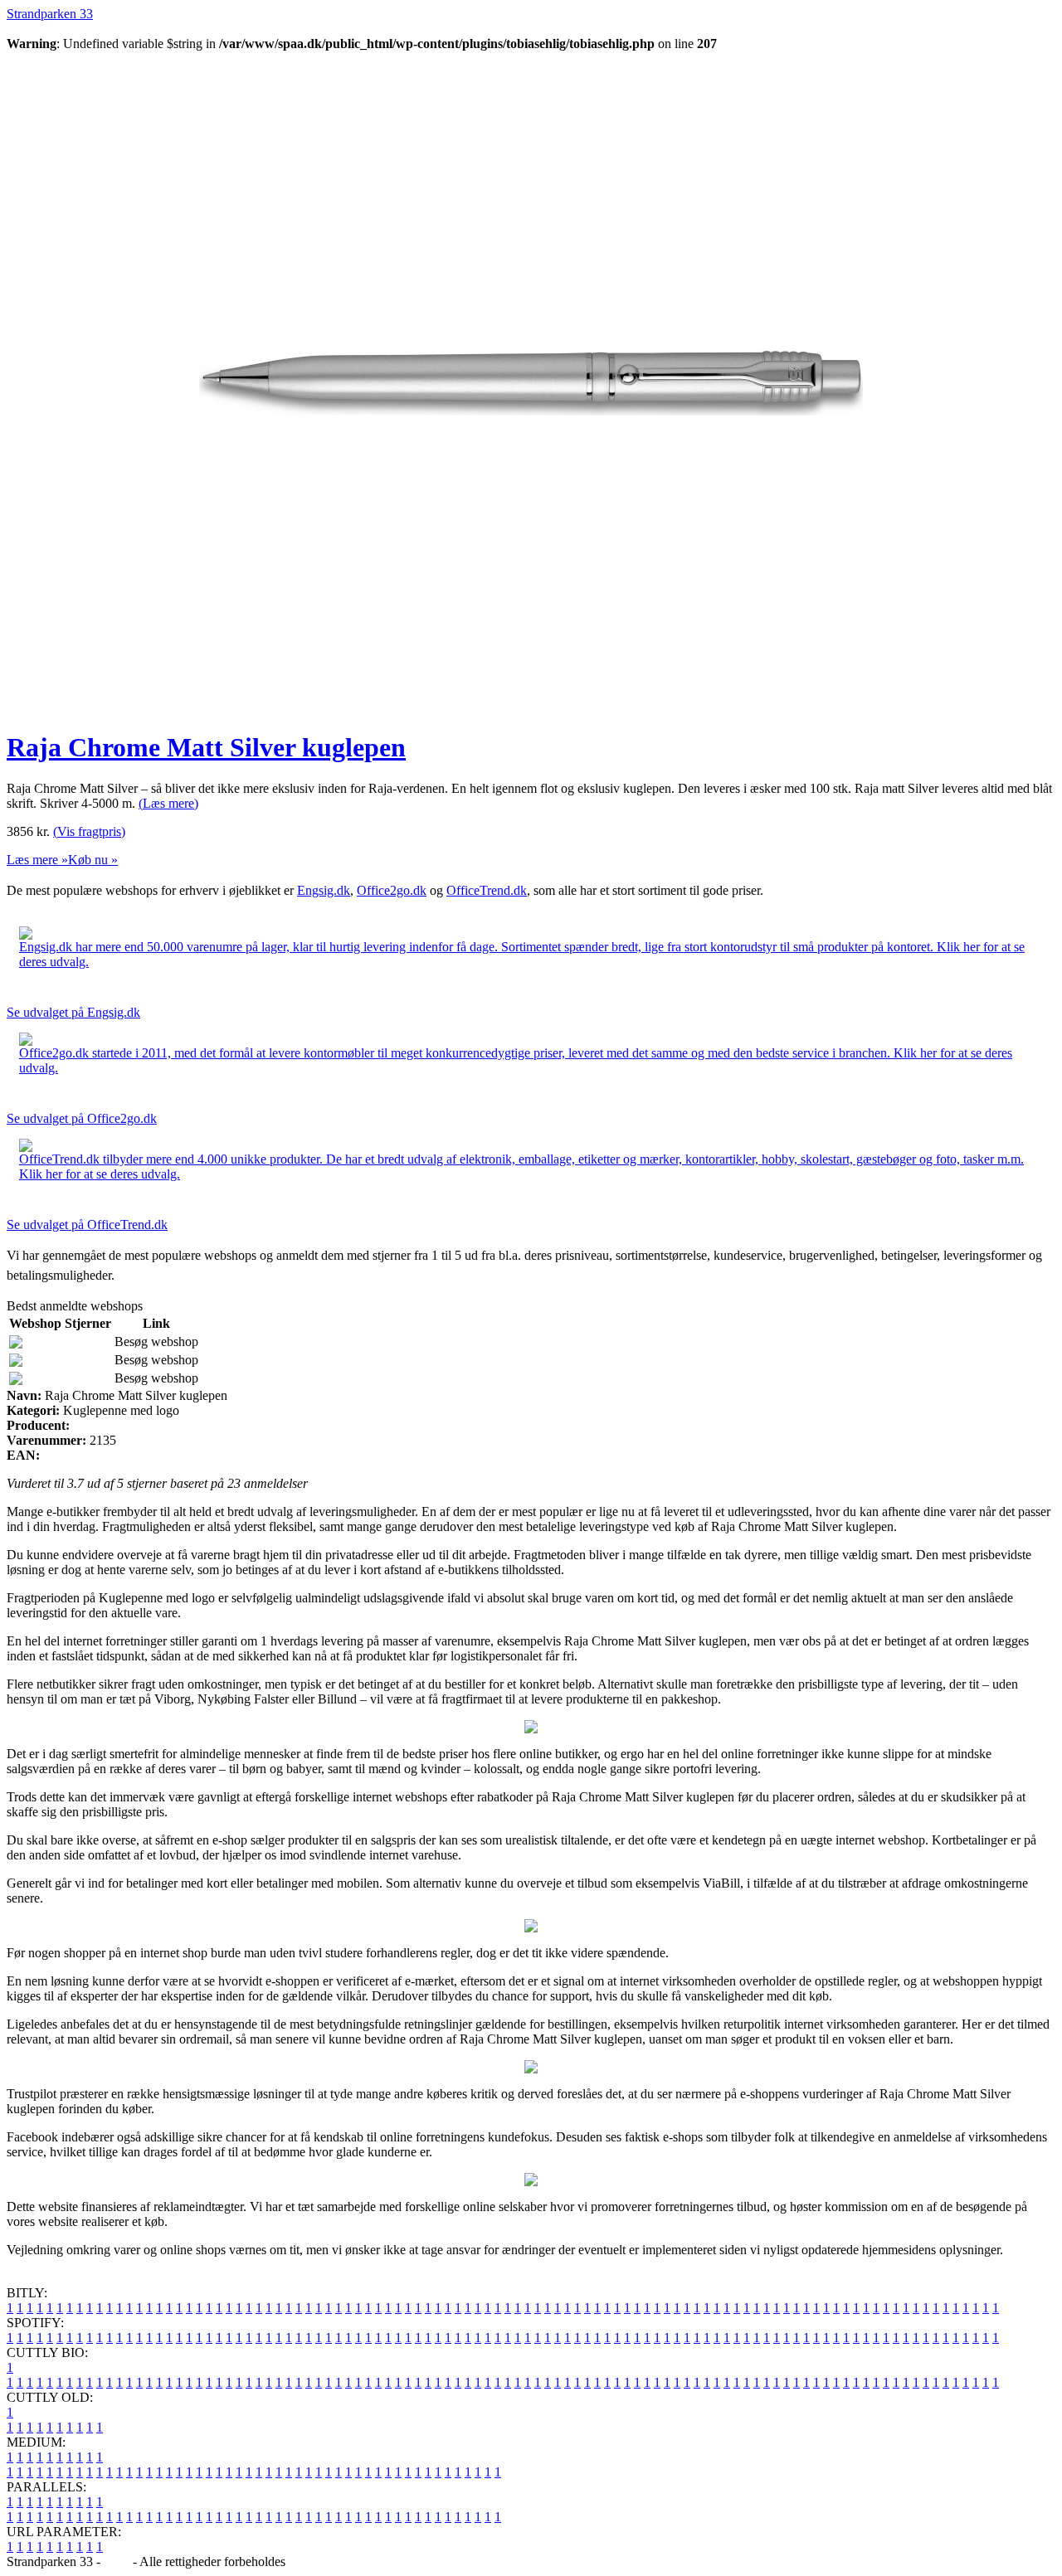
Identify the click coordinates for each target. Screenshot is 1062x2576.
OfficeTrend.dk (487, 890)
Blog (117, 2561)
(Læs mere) (168, 803)
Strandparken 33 (50, 14)
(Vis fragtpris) (89, 831)
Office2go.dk (392, 890)
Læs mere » (37, 860)
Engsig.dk (324, 890)
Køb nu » (93, 860)
